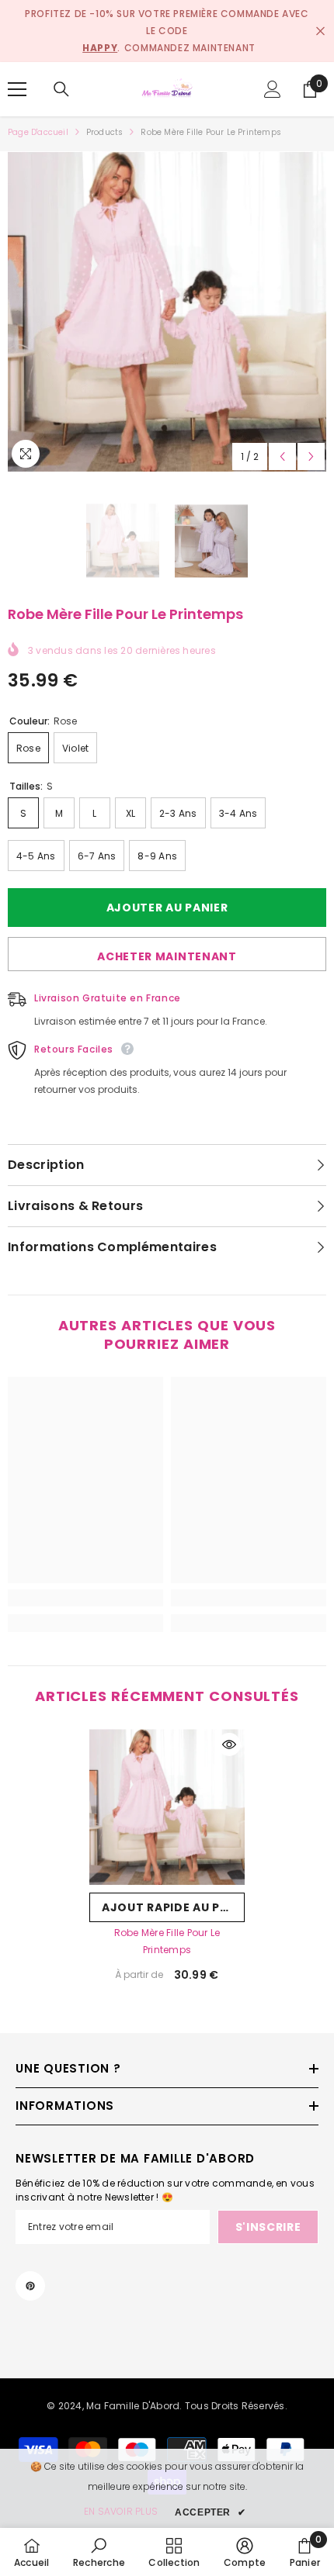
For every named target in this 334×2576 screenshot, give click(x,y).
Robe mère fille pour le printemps (167, 1941)
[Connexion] (273, 89)
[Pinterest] (30, 2286)
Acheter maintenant (167, 956)
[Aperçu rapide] (229, 1744)
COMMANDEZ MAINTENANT (190, 48)
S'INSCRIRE (268, 2227)
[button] (282, 456)
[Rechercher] (61, 89)
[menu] (17, 89)
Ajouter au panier (164, 908)
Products (105, 132)
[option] (167, 311)
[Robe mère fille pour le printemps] (167, 1807)
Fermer (320, 31)
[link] (85, 1598)
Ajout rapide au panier (173, 1907)
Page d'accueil (38, 132)
